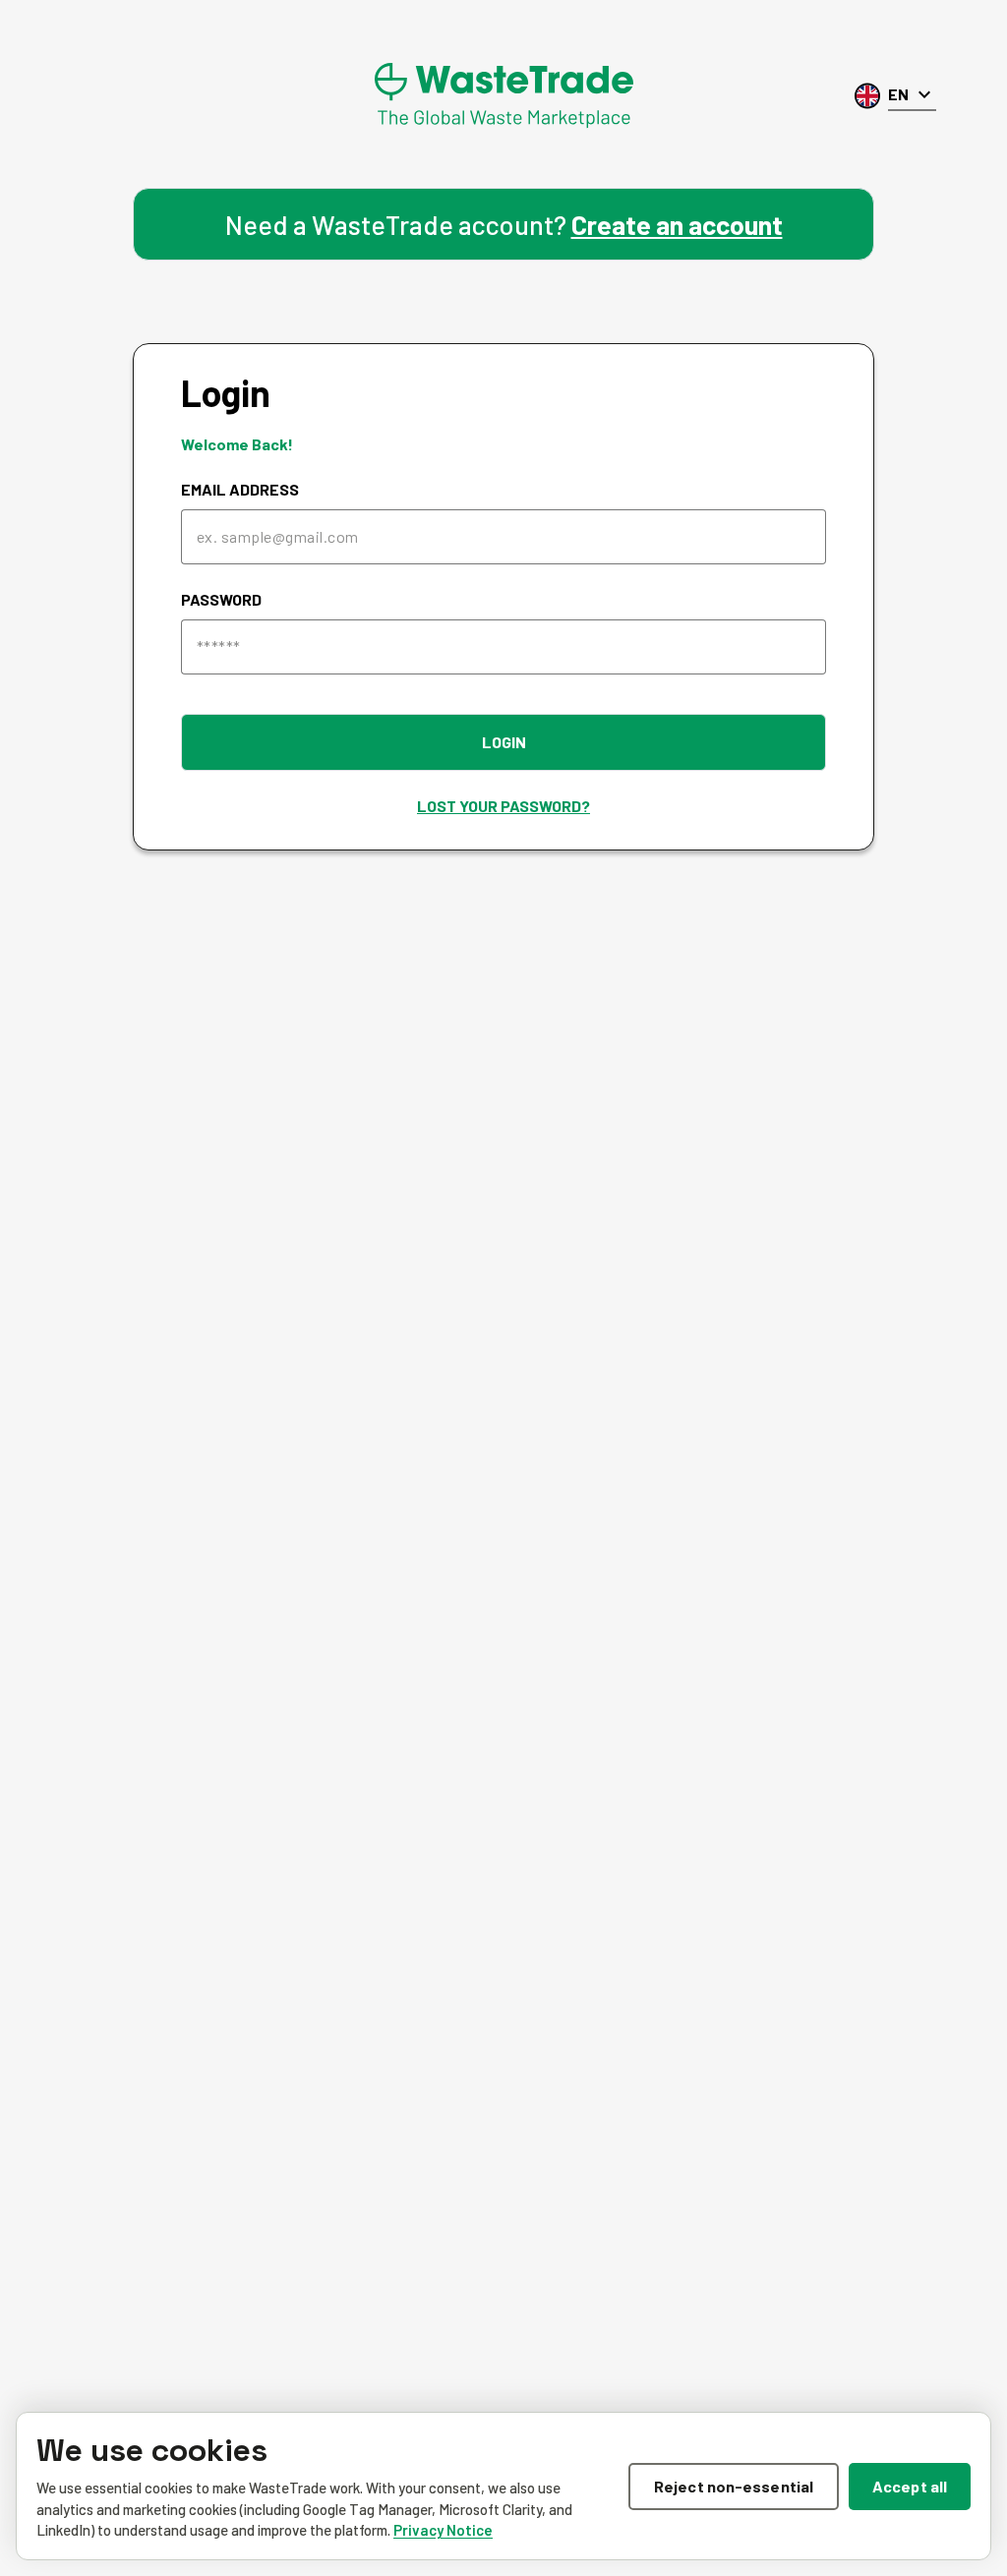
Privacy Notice (443, 2530)
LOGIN (504, 742)
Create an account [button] (677, 224)
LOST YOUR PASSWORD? (503, 806)
